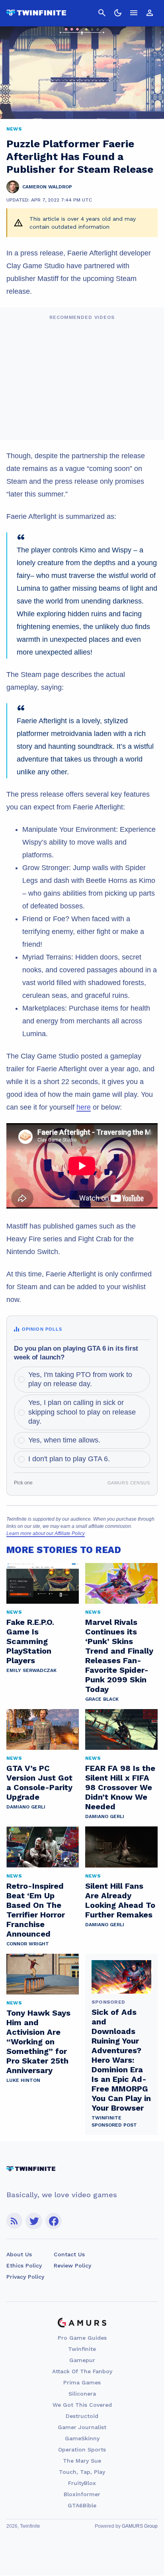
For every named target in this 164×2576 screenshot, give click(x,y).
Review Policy (72, 2265)
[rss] (14, 2221)
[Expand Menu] (134, 13)
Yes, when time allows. (64, 1440)
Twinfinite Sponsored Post (114, 2121)
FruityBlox (82, 2483)
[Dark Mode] (118, 13)
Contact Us (69, 2254)
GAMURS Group (140, 2526)
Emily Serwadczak (31, 1670)
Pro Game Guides (82, 2338)
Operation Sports (82, 2449)
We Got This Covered (82, 2405)
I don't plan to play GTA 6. (69, 1459)
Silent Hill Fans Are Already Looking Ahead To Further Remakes (120, 1900)
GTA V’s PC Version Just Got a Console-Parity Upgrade (39, 1783)
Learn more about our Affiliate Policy (46, 1533)
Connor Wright (28, 1944)
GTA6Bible (82, 2505)
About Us (19, 2254)
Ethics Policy (24, 2265)
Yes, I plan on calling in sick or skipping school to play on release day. (82, 1412)
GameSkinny (82, 2438)
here (84, 1107)
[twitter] (34, 2221)
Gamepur (82, 2360)
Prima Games (82, 2382)
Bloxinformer (82, 2494)
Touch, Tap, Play (82, 2472)
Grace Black (102, 1699)
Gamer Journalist (82, 2427)
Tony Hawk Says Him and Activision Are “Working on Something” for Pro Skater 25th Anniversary (38, 2042)
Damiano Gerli (26, 1807)
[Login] (150, 13)
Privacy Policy (25, 2277)
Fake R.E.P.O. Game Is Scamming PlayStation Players (30, 1641)
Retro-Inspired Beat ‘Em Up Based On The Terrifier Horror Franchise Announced (36, 1910)
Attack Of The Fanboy (82, 2371)
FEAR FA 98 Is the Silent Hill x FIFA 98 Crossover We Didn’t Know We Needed (120, 1787)
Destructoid (82, 2416)
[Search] (102, 13)
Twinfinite (82, 2349)
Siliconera (82, 2394)
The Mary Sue (82, 2461)
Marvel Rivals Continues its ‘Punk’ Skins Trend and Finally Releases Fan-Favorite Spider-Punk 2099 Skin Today (119, 1656)
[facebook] (54, 2221)
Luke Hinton (23, 2080)
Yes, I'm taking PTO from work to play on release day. (80, 1379)
